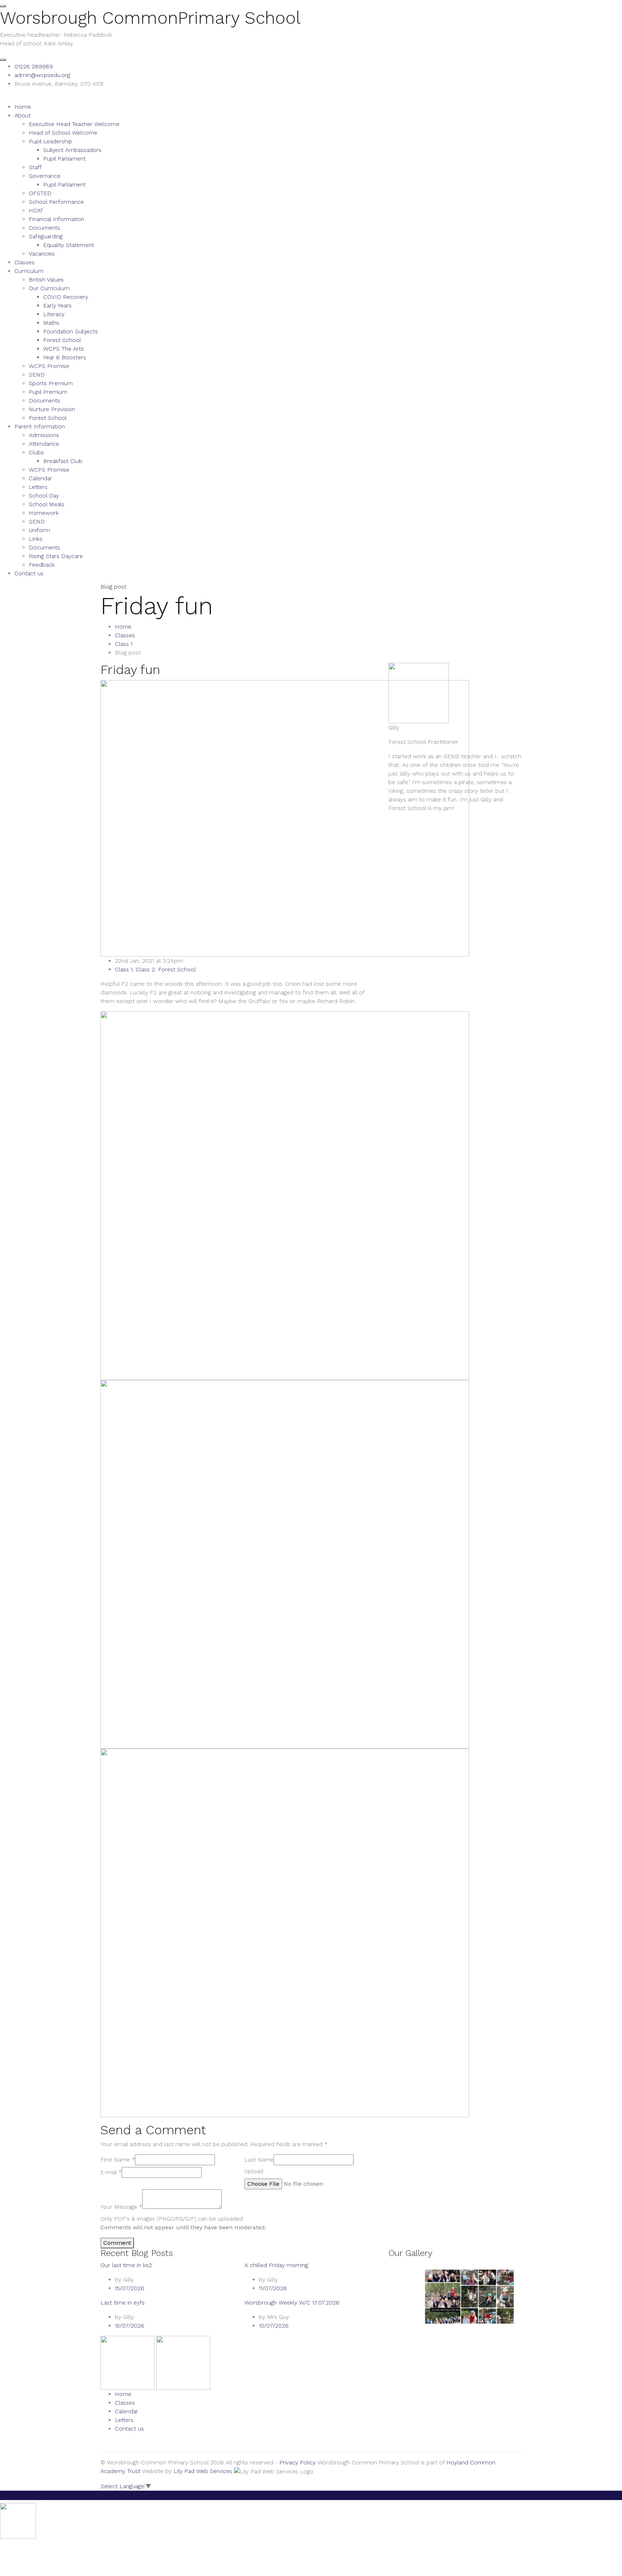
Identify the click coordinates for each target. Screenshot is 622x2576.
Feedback (42, 565)
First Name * (118, 2160)
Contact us (29, 573)
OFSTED (40, 193)
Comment (117, 2243)
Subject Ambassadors (72, 150)
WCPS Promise (49, 366)
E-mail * (111, 2172)
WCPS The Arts (64, 349)
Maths (51, 323)
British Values (46, 280)
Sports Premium (51, 383)
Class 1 (124, 644)
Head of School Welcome (63, 133)
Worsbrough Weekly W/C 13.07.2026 (292, 2303)
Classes (24, 262)
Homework (44, 513)
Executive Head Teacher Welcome (74, 124)
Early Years (57, 305)
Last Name (259, 2160)
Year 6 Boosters (65, 357)
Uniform (39, 530)
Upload (254, 2171)
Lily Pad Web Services (203, 2471)
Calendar (40, 478)
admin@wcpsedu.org (42, 75)
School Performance (56, 202)
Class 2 (145, 969)
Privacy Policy (298, 2462)
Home (23, 107)
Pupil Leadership (51, 141)
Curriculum (29, 271)
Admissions (44, 435)
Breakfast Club (63, 461)
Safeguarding (46, 236)
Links (36, 539)
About (22, 115)
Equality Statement (69, 245)
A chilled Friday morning (276, 2265)
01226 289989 (34, 66)
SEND (37, 375)
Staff (35, 167)
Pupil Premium (48, 392)
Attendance (44, 444)
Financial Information (57, 219)
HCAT (36, 210)
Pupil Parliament (64, 159)
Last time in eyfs (123, 2303)
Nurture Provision (52, 409)
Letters (38, 487)
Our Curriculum (49, 288)
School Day (44, 496)
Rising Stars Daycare (56, 556)
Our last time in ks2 (126, 2265)
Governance (45, 176)
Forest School (62, 340)
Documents (44, 228)
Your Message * (121, 2207)
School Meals (47, 504)
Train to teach (27, 2495)
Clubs (36, 452)
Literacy (54, 314)
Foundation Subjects (71, 331)
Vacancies (42, 254)
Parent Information (40, 426)
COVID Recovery (66, 297)
